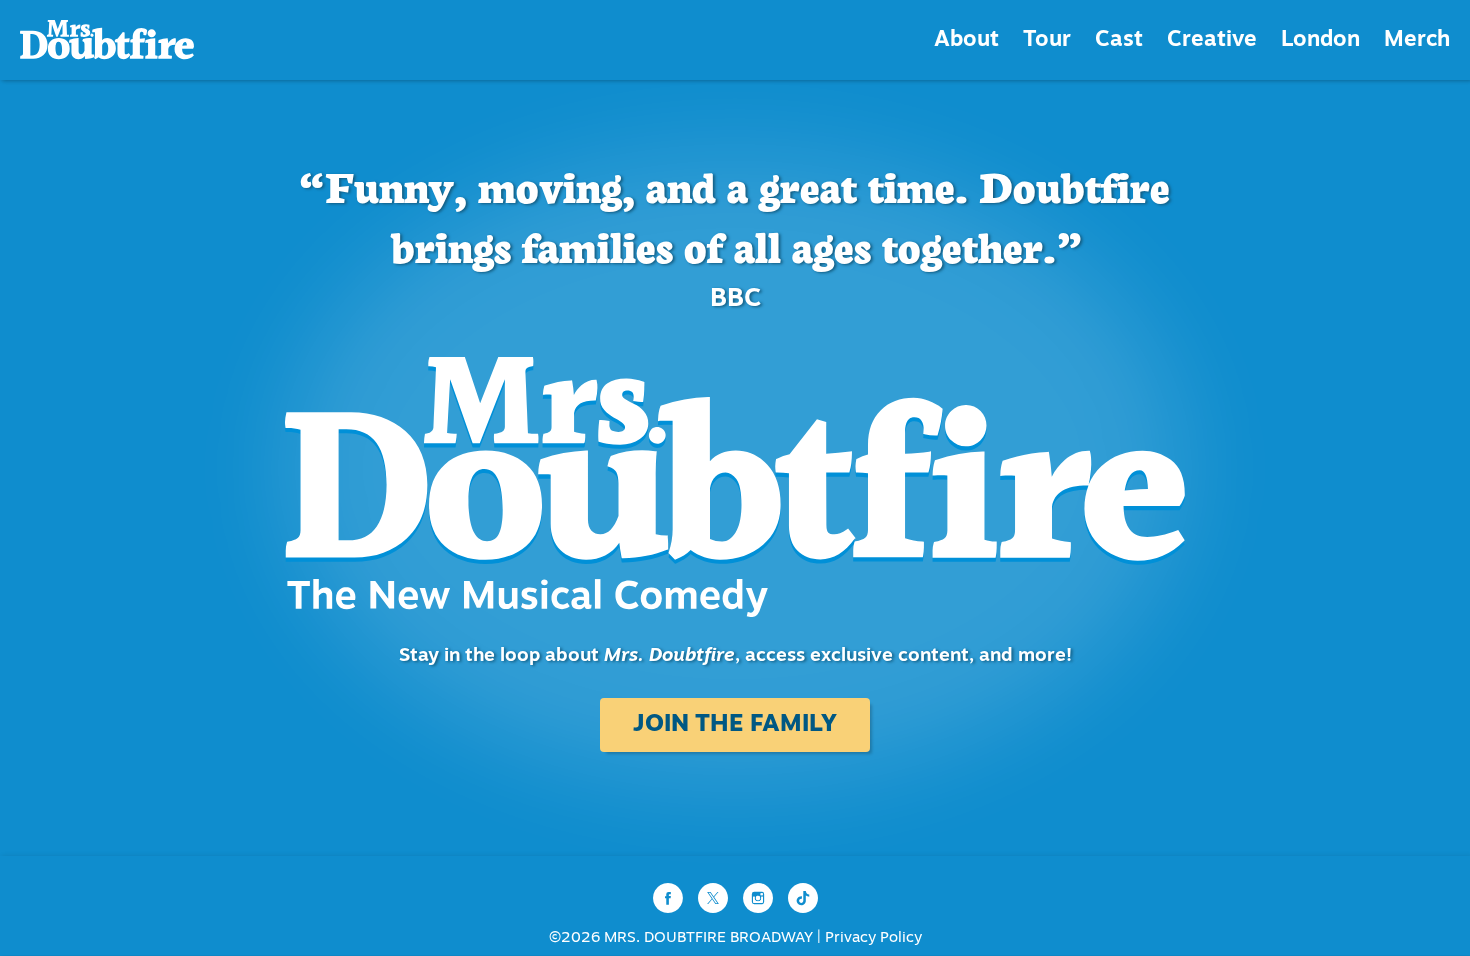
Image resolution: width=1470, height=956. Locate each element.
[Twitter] (715, 898)
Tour (1047, 40)
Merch (1417, 40)
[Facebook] (670, 898)
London (1320, 40)
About (966, 40)
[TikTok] (803, 898)
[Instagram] (760, 898)
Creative (1212, 40)
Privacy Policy (873, 938)
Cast (1119, 40)
